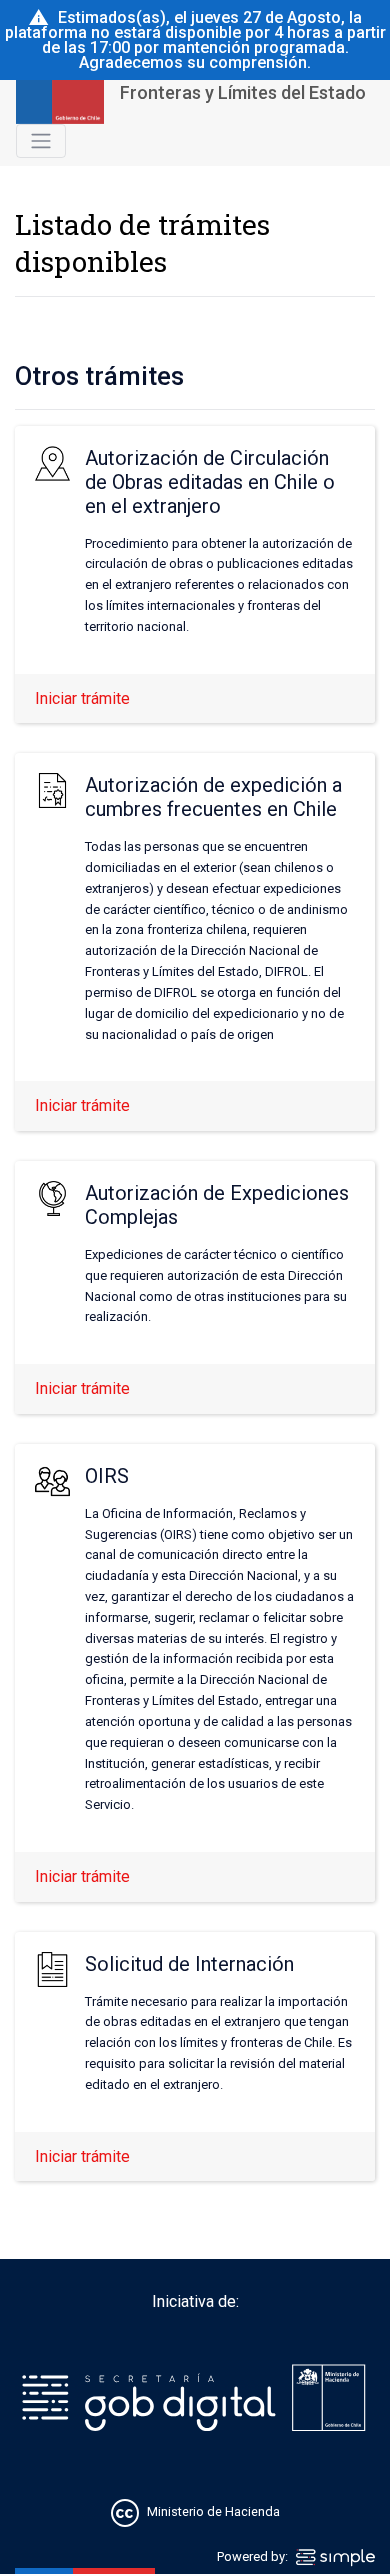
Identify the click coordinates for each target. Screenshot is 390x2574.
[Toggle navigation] (41, 141)
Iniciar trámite (82, 698)
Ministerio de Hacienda (213, 2511)
